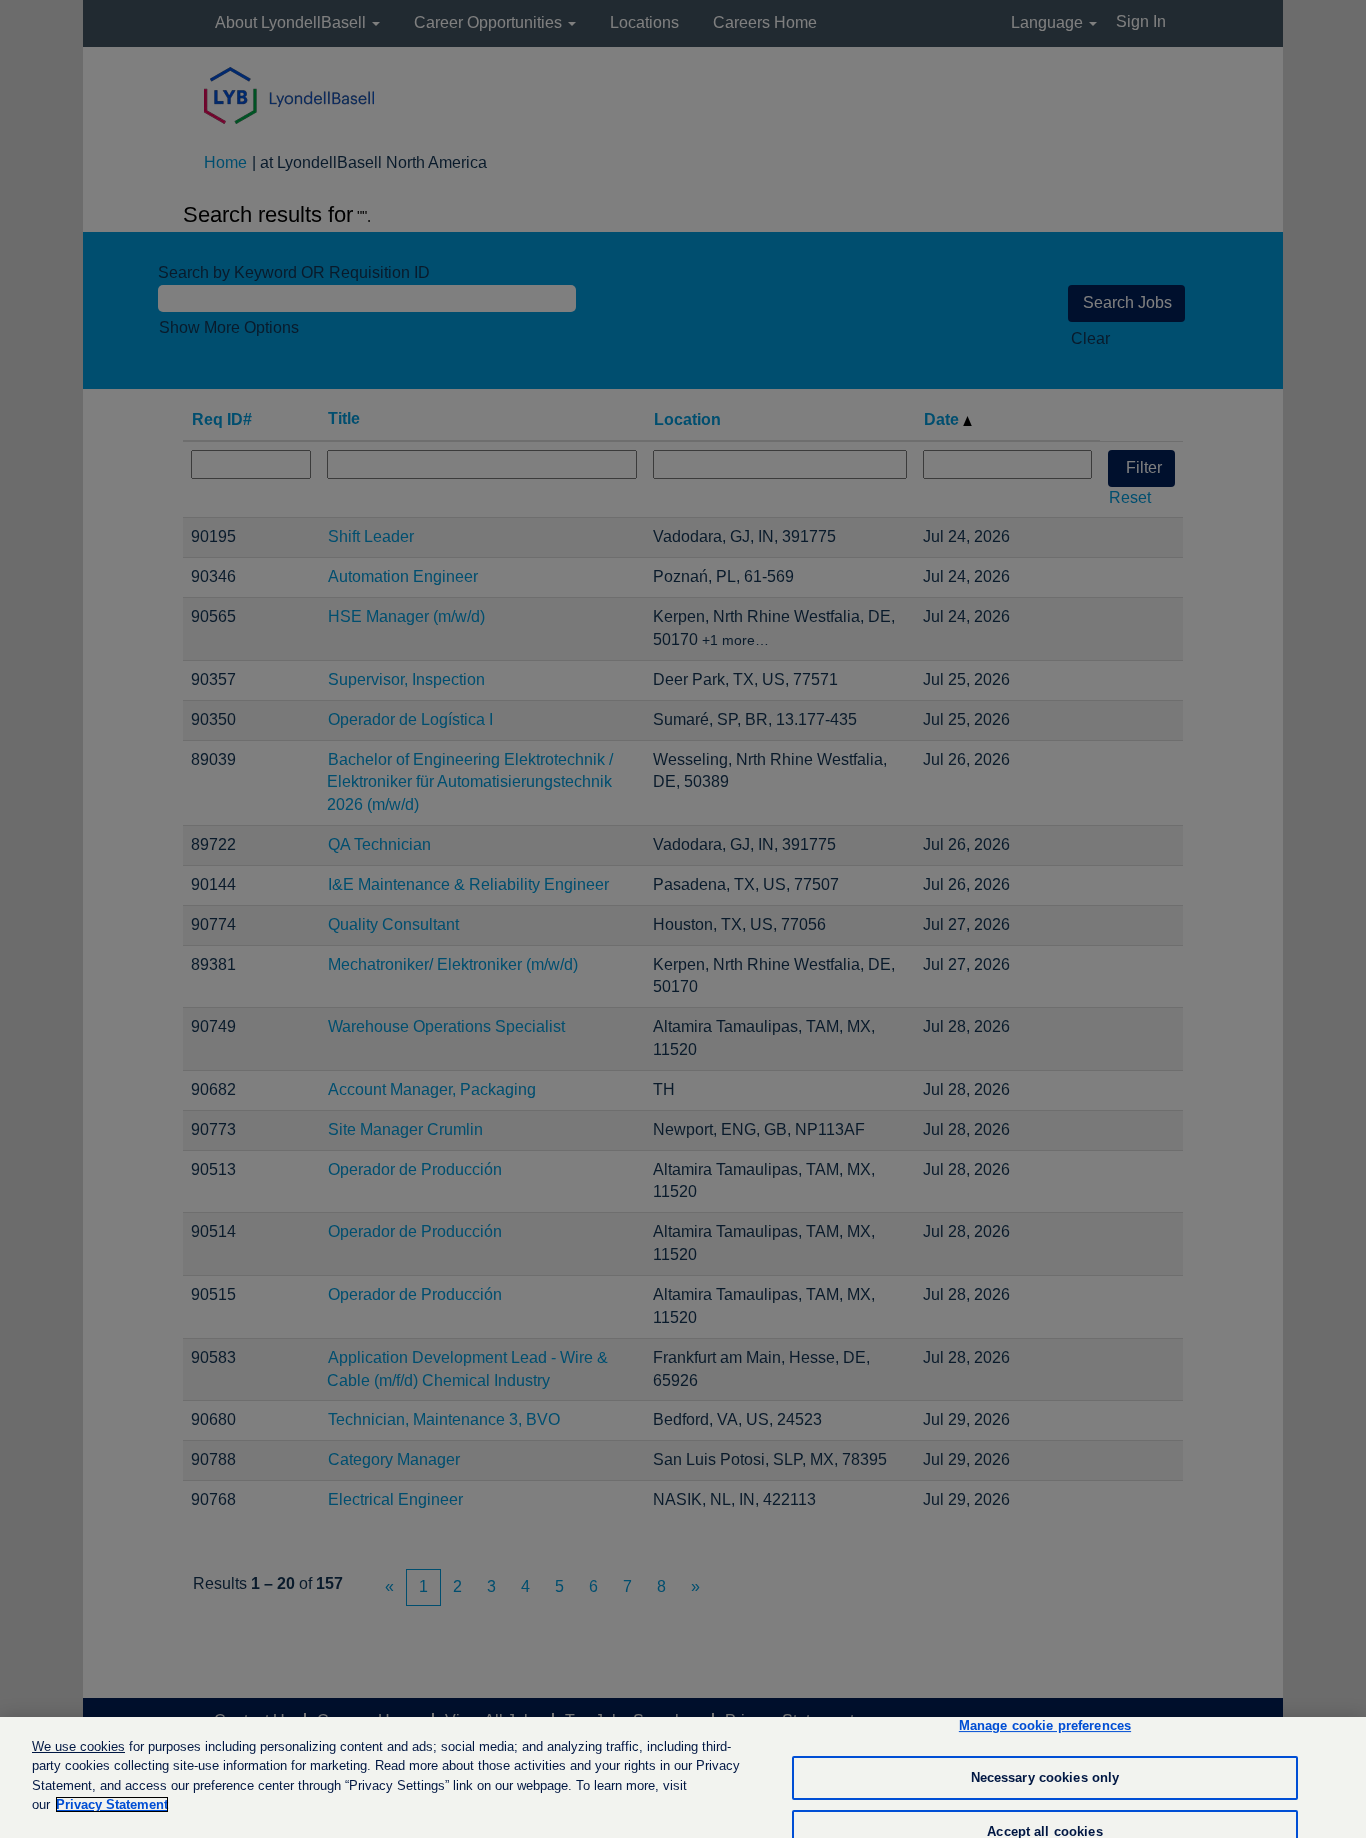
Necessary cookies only (1045, 1777)
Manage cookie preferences (1045, 1726)
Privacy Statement (112, 1804)
